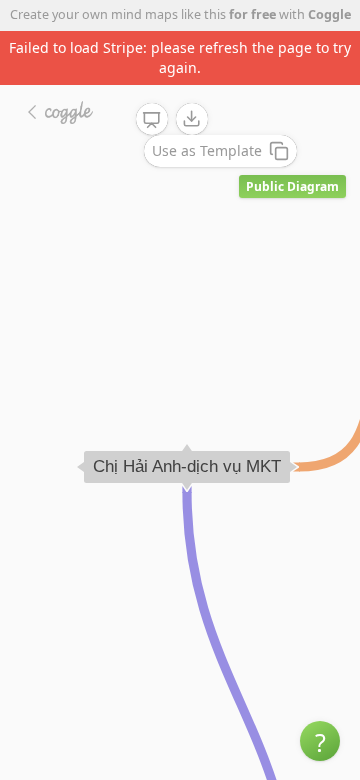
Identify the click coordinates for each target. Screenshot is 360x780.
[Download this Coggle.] (192, 119)
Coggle (329, 14)
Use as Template (207, 150)
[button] (320, 741)
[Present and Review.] (152, 120)
